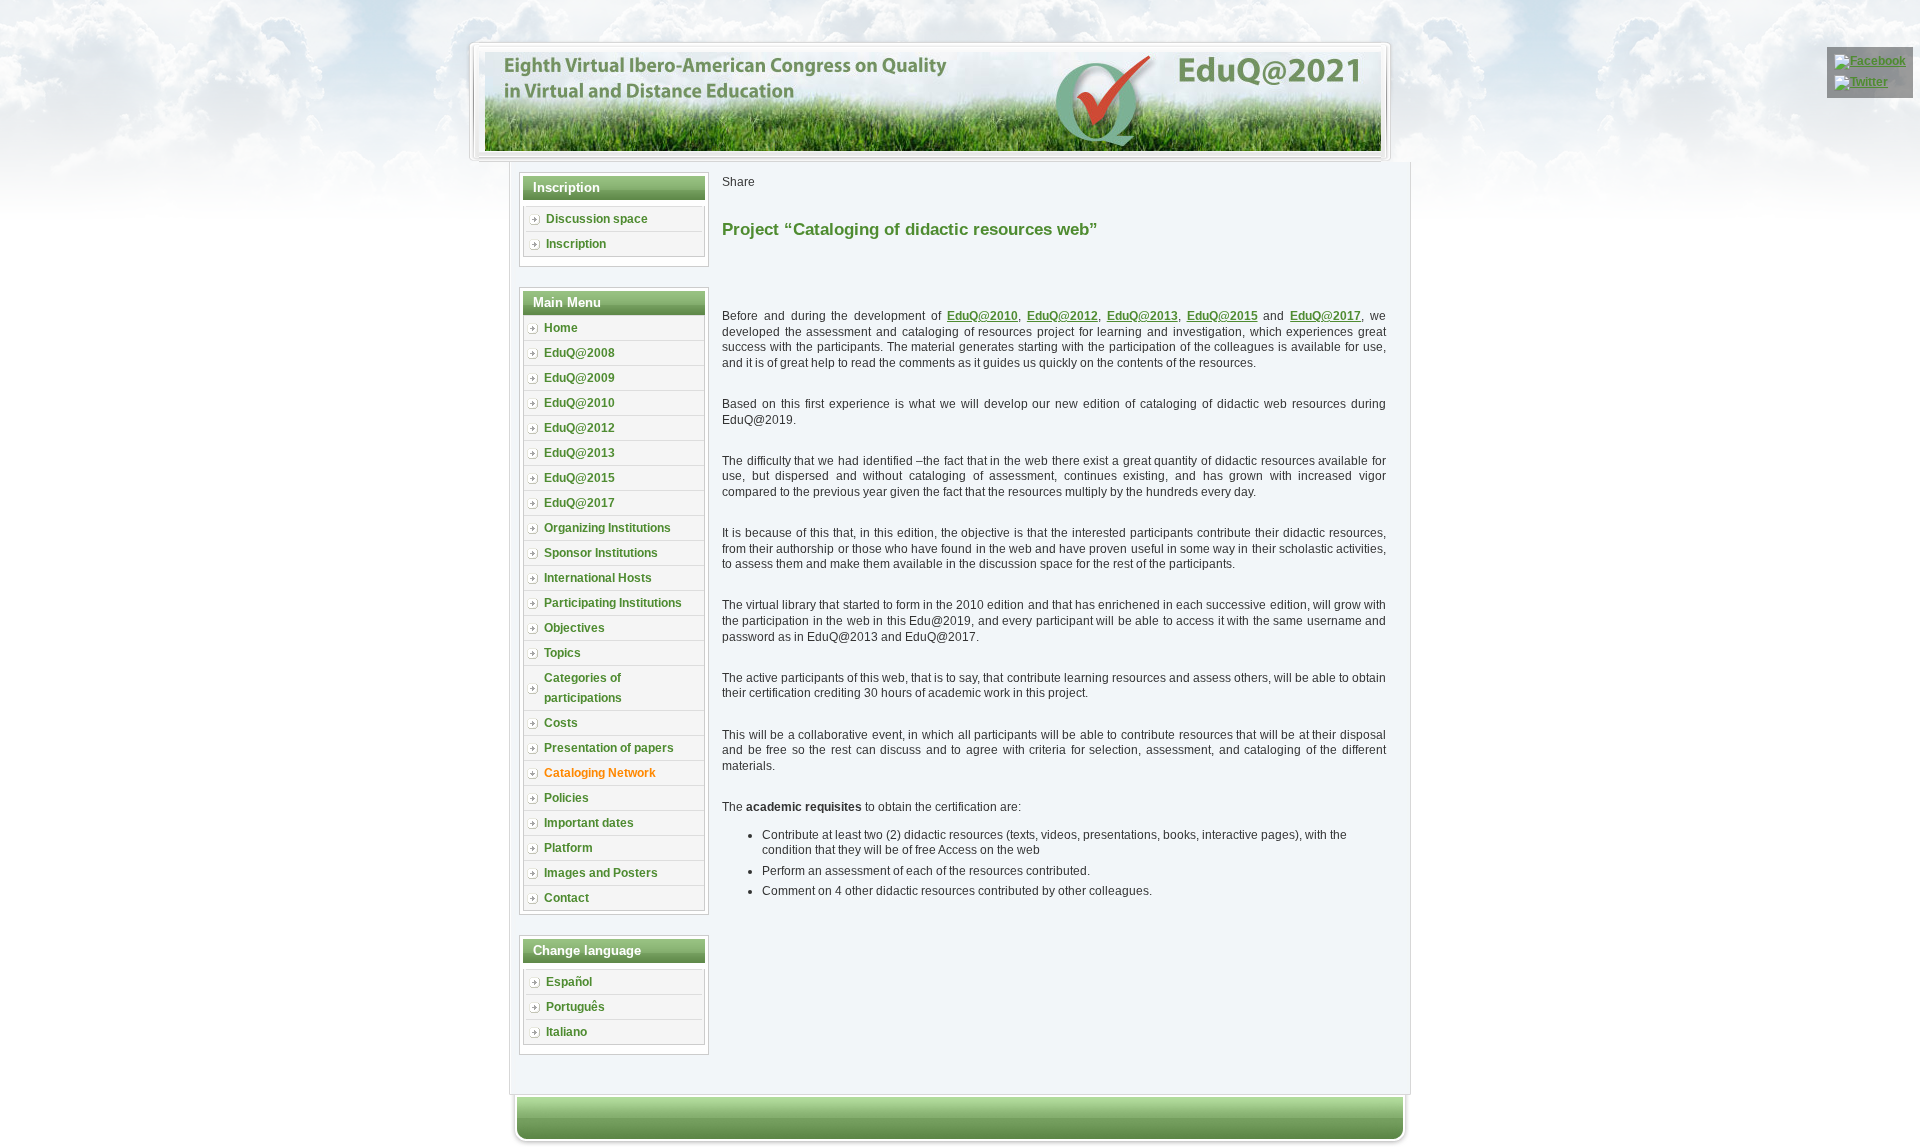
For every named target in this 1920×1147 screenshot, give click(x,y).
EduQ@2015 (1222, 316)
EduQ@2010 (982, 316)
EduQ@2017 (1325, 316)
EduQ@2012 (1062, 316)
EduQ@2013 (1142, 316)
